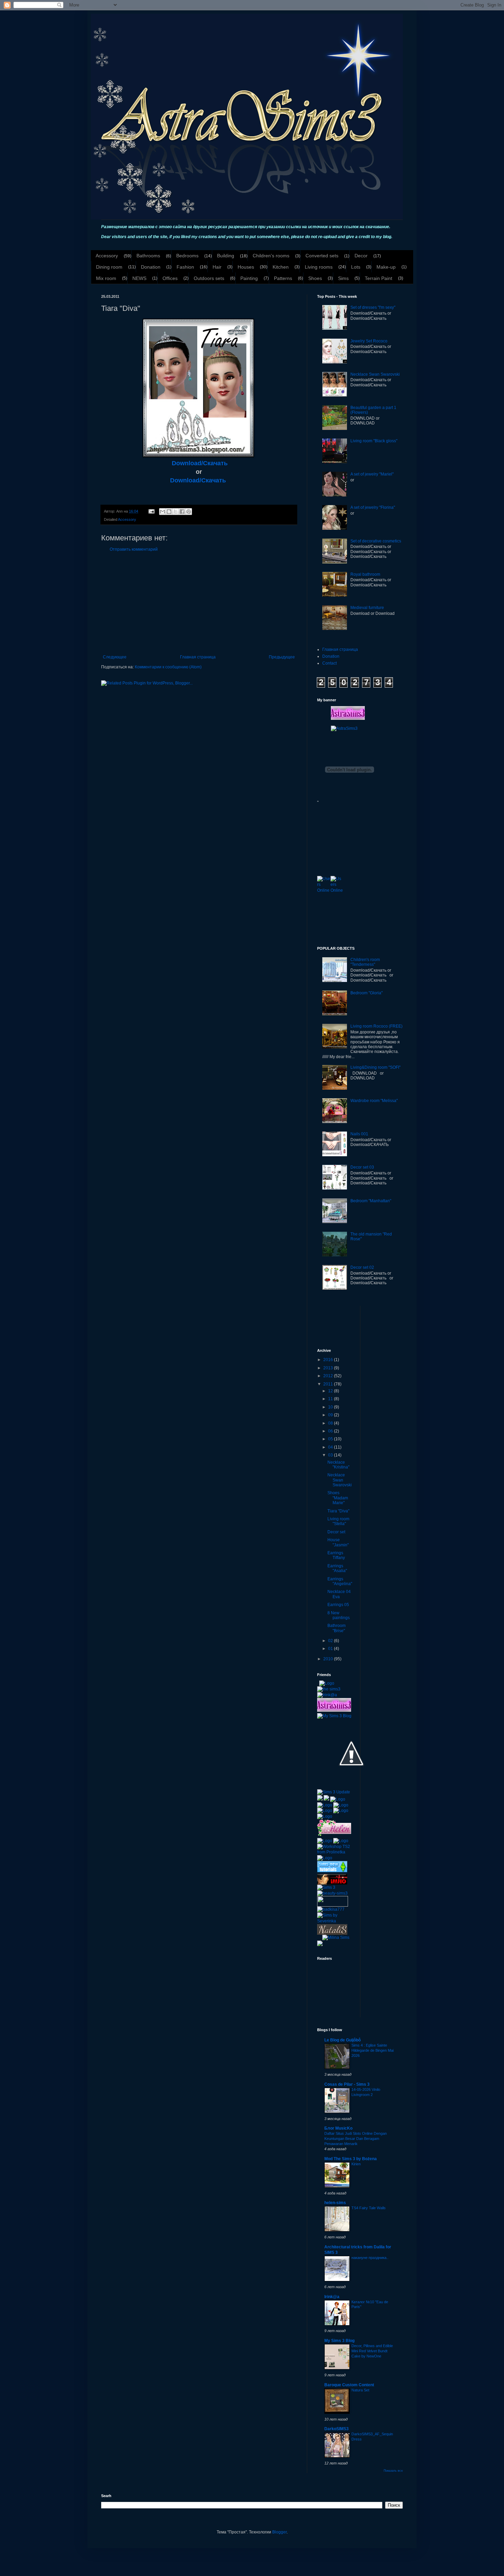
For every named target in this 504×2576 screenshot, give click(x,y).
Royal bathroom (365, 574)
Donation (151, 267)
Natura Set (360, 2390)
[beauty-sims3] (332, 1893)
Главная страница (198, 657)
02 (331, 1641)
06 (331, 1431)
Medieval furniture (367, 608)
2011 (329, 1384)
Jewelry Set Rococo (369, 341)
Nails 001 (359, 1134)
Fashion (185, 267)
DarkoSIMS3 (337, 2429)
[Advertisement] (199, 603)
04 (331, 1447)
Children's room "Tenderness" (365, 962)
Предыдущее (282, 657)
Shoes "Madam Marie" (338, 1498)
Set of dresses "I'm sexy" (373, 307)
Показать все (393, 2471)
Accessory (107, 256)
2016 (329, 1360)
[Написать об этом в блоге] (169, 512)
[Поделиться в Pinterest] (189, 512)
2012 (329, 1376)
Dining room (109, 267)
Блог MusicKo (338, 2128)
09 (331, 1415)
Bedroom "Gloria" (367, 993)
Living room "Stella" (338, 1521)
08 (331, 1423)
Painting (249, 278)
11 (331, 1399)
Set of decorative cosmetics (376, 541)
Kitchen (281, 267)
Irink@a (332, 2297)
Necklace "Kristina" (338, 1465)
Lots (356, 267)
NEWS (139, 278)
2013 (329, 1368)
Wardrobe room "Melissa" (374, 1101)
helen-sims (335, 2203)
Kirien (356, 2164)
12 (331, 1391)
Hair (217, 267)
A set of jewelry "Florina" (373, 507)
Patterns (283, 278)
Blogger (279, 2532)
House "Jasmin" (338, 1542)
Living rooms (319, 267)
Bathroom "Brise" (337, 1628)
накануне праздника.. (370, 2258)
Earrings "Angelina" (340, 1581)
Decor (361, 256)
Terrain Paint (379, 278)
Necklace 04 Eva (339, 1594)
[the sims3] (329, 1689)
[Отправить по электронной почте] (163, 512)
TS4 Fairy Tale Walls (369, 2208)
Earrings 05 (338, 1605)
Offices (170, 278)
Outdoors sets (209, 278)
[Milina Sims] (336, 1937)
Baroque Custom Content (349, 2385)
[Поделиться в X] (176, 512)
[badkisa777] (331, 1909)
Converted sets (322, 256)
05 (331, 1439)
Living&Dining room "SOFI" (375, 1067)
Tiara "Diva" (338, 1511)
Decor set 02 (362, 1267)
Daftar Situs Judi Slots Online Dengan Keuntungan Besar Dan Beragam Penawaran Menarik (356, 2139)
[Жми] (333, 1901)
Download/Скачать (200, 463)
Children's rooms (271, 256)
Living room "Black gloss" (374, 441)
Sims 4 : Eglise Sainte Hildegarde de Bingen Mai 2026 (373, 2050)
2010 (329, 1659)
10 (331, 1407)
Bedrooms (187, 256)
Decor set (336, 1532)
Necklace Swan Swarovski (375, 374)
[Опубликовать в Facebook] (182, 512)
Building (226, 256)
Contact (329, 663)
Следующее (115, 657)
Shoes (315, 278)
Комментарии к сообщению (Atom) (168, 667)
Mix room (106, 278)
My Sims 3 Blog (339, 2341)
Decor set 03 (362, 1167)
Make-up (386, 267)
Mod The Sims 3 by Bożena (351, 2159)
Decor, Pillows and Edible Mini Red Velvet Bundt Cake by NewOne (372, 2351)
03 (331, 1455)
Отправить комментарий (134, 549)
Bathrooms (148, 256)
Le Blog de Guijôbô (343, 2040)
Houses (246, 267)
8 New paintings (339, 1615)
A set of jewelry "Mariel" (372, 474)
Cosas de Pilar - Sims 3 (347, 2084)
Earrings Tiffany (336, 1555)
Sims (343, 278)
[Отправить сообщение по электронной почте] (151, 511)
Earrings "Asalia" (337, 1568)
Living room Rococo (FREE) (376, 1026)
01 (331, 1649)
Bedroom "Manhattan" (371, 1201)
